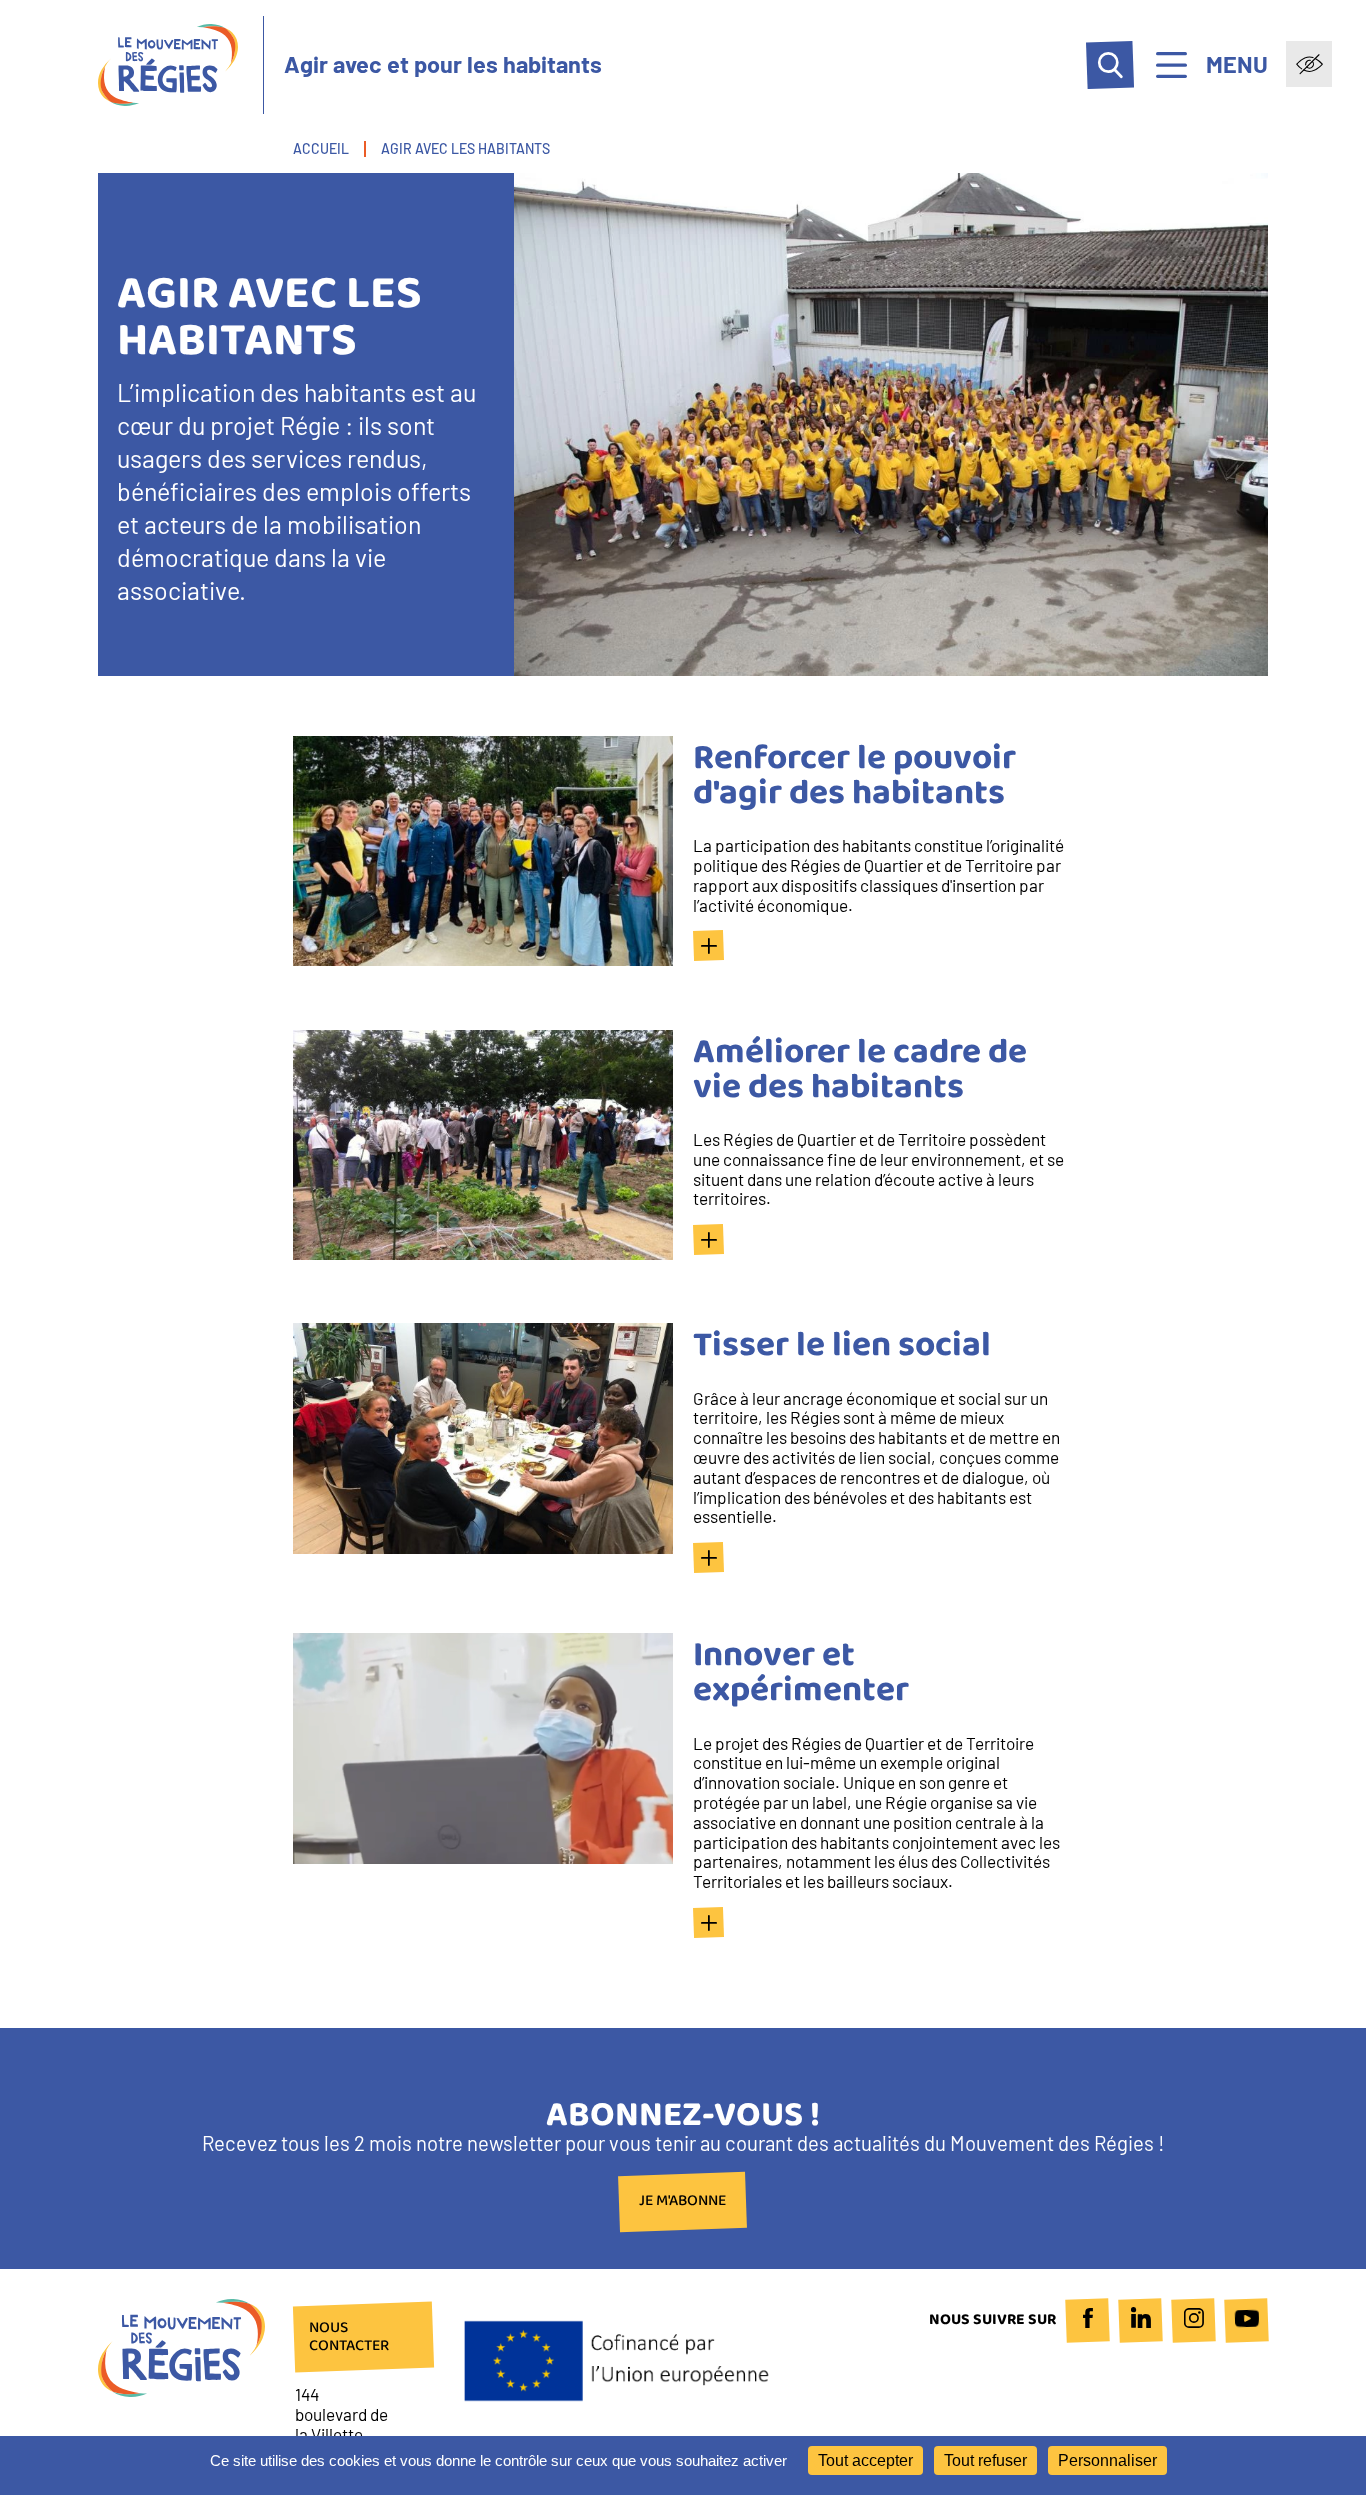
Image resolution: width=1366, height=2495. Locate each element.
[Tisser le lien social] (708, 1557)
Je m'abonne (682, 2202)
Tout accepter (865, 2460)
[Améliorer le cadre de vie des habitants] (708, 1239)
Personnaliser (1107, 2460)
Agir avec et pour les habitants (443, 64)
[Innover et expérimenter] (708, 1922)
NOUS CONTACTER (349, 2337)
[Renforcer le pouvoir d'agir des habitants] (708, 945)
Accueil (321, 148)
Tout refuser (985, 2460)
